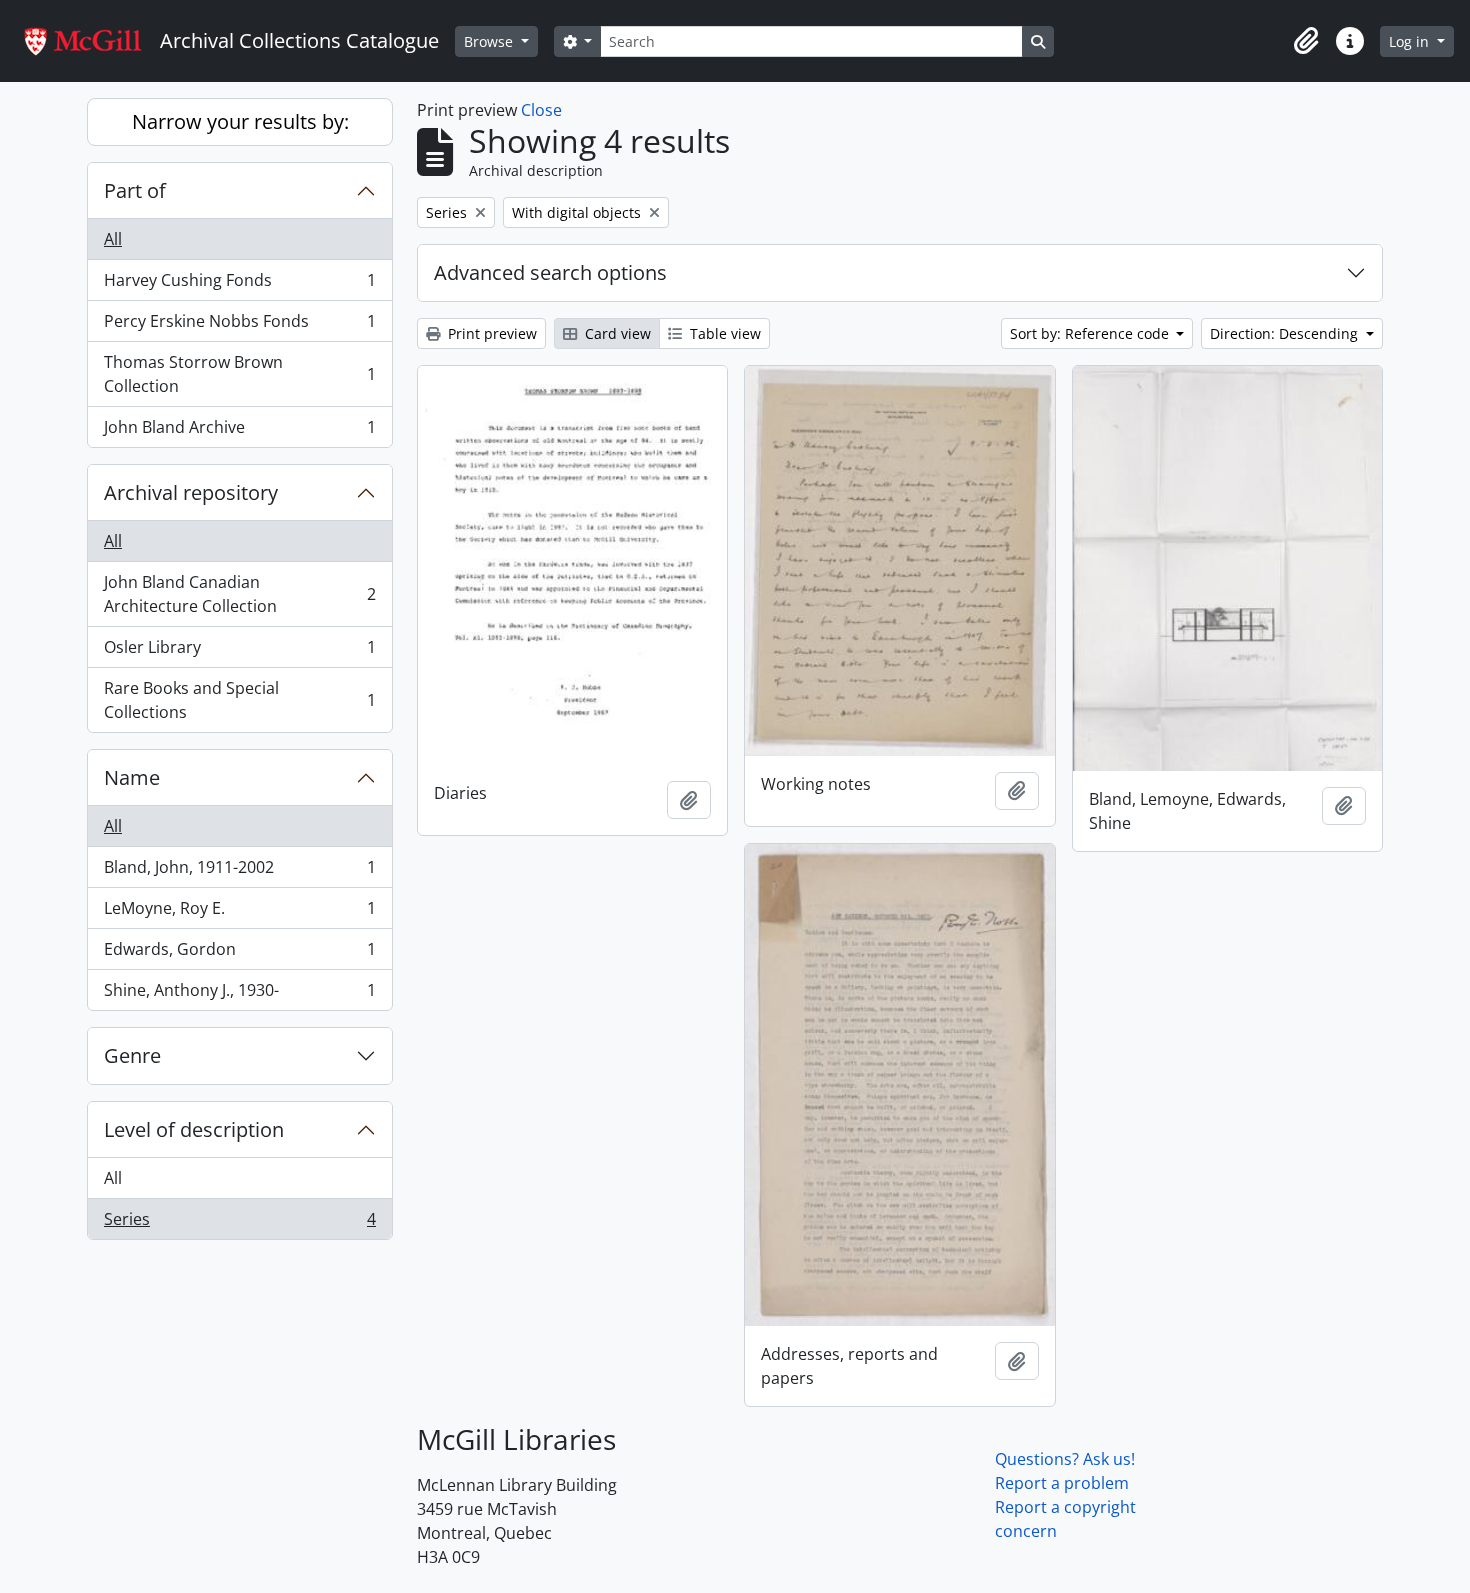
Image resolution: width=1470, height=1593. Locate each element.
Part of (135, 190)
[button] (1306, 41)
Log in (1411, 41)
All (113, 239)
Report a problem (1062, 1483)
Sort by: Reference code (1091, 333)
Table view (723, 333)
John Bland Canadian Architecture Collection (239, 594)
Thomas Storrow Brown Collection (239, 374)
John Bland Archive (239, 431)
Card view (616, 333)
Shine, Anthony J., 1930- (239, 994)
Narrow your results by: (240, 121)
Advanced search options (550, 272)
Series (239, 1223)
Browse (490, 41)
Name (132, 777)
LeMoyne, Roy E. (239, 913)
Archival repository (191, 492)
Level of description (194, 1129)
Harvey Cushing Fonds (239, 285)
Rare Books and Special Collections (239, 700)
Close (541, 110)
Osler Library (239, 652)
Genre (132, 1055)
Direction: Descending (1286, 333)
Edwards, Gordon (239, 954)
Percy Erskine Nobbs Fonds (239, 326)
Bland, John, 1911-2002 (239, 872)
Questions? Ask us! (1065, 1459)
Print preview (490, 333)
